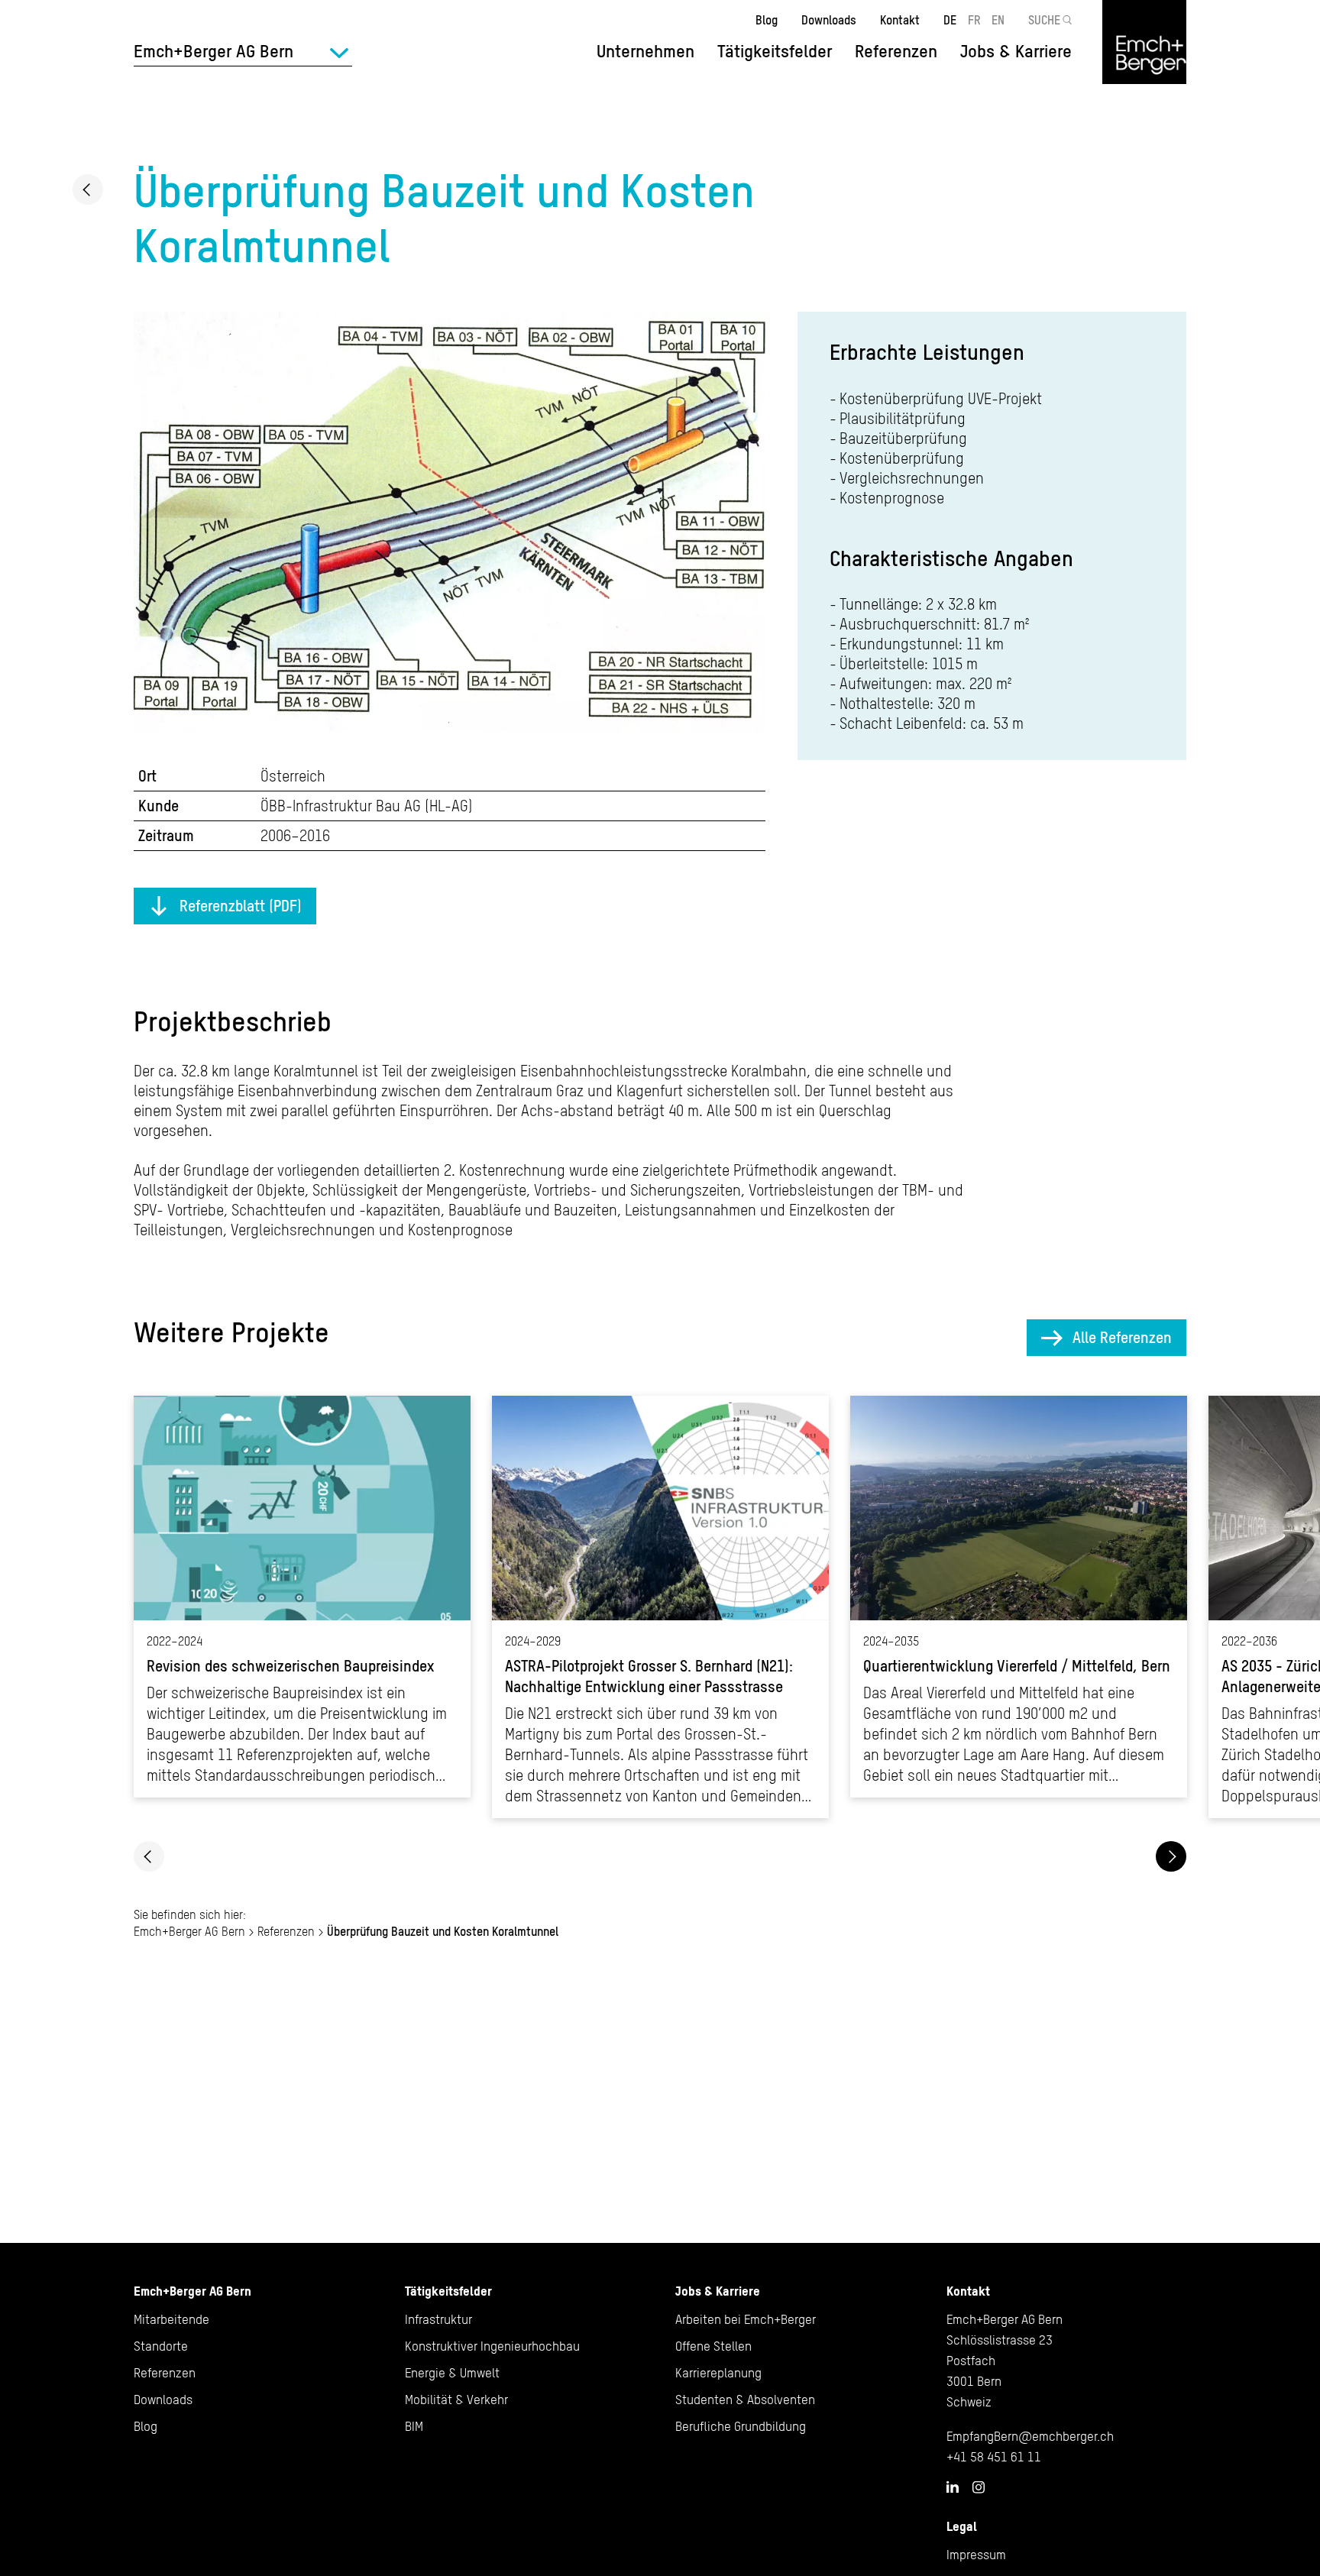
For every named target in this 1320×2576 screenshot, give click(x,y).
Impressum (976, 2555)
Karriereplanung (718, 2373)
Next (1171, 1856)
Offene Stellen (713, 2346)
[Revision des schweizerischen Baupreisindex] (302, 1597)
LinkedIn (953, 2487)
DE (950, 20)
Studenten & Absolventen (745, 2400)
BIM (414, 2426)
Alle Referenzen (1122, 1337)
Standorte (161, 2346)
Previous (149, 1856)
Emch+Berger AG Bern (189, 1931)
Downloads (829, 20)
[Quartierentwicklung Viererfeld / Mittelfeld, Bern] (1019, 1597)
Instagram (979, 2487)
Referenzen (896, 51)
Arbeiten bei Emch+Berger (746, 2319)
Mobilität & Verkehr (456, 2400)
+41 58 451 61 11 (994, 2457)
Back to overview (88, 189)
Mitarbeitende (171, 2319)
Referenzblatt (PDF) (241, 906)
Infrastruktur (438, 2319)
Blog (767, 20)
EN (998, 20)
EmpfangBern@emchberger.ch (1030, 2436)
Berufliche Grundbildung (741, 2426)
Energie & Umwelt (452, 2373)
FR (974, 20)
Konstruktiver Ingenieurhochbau (492, 2346)
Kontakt (900, 20)
